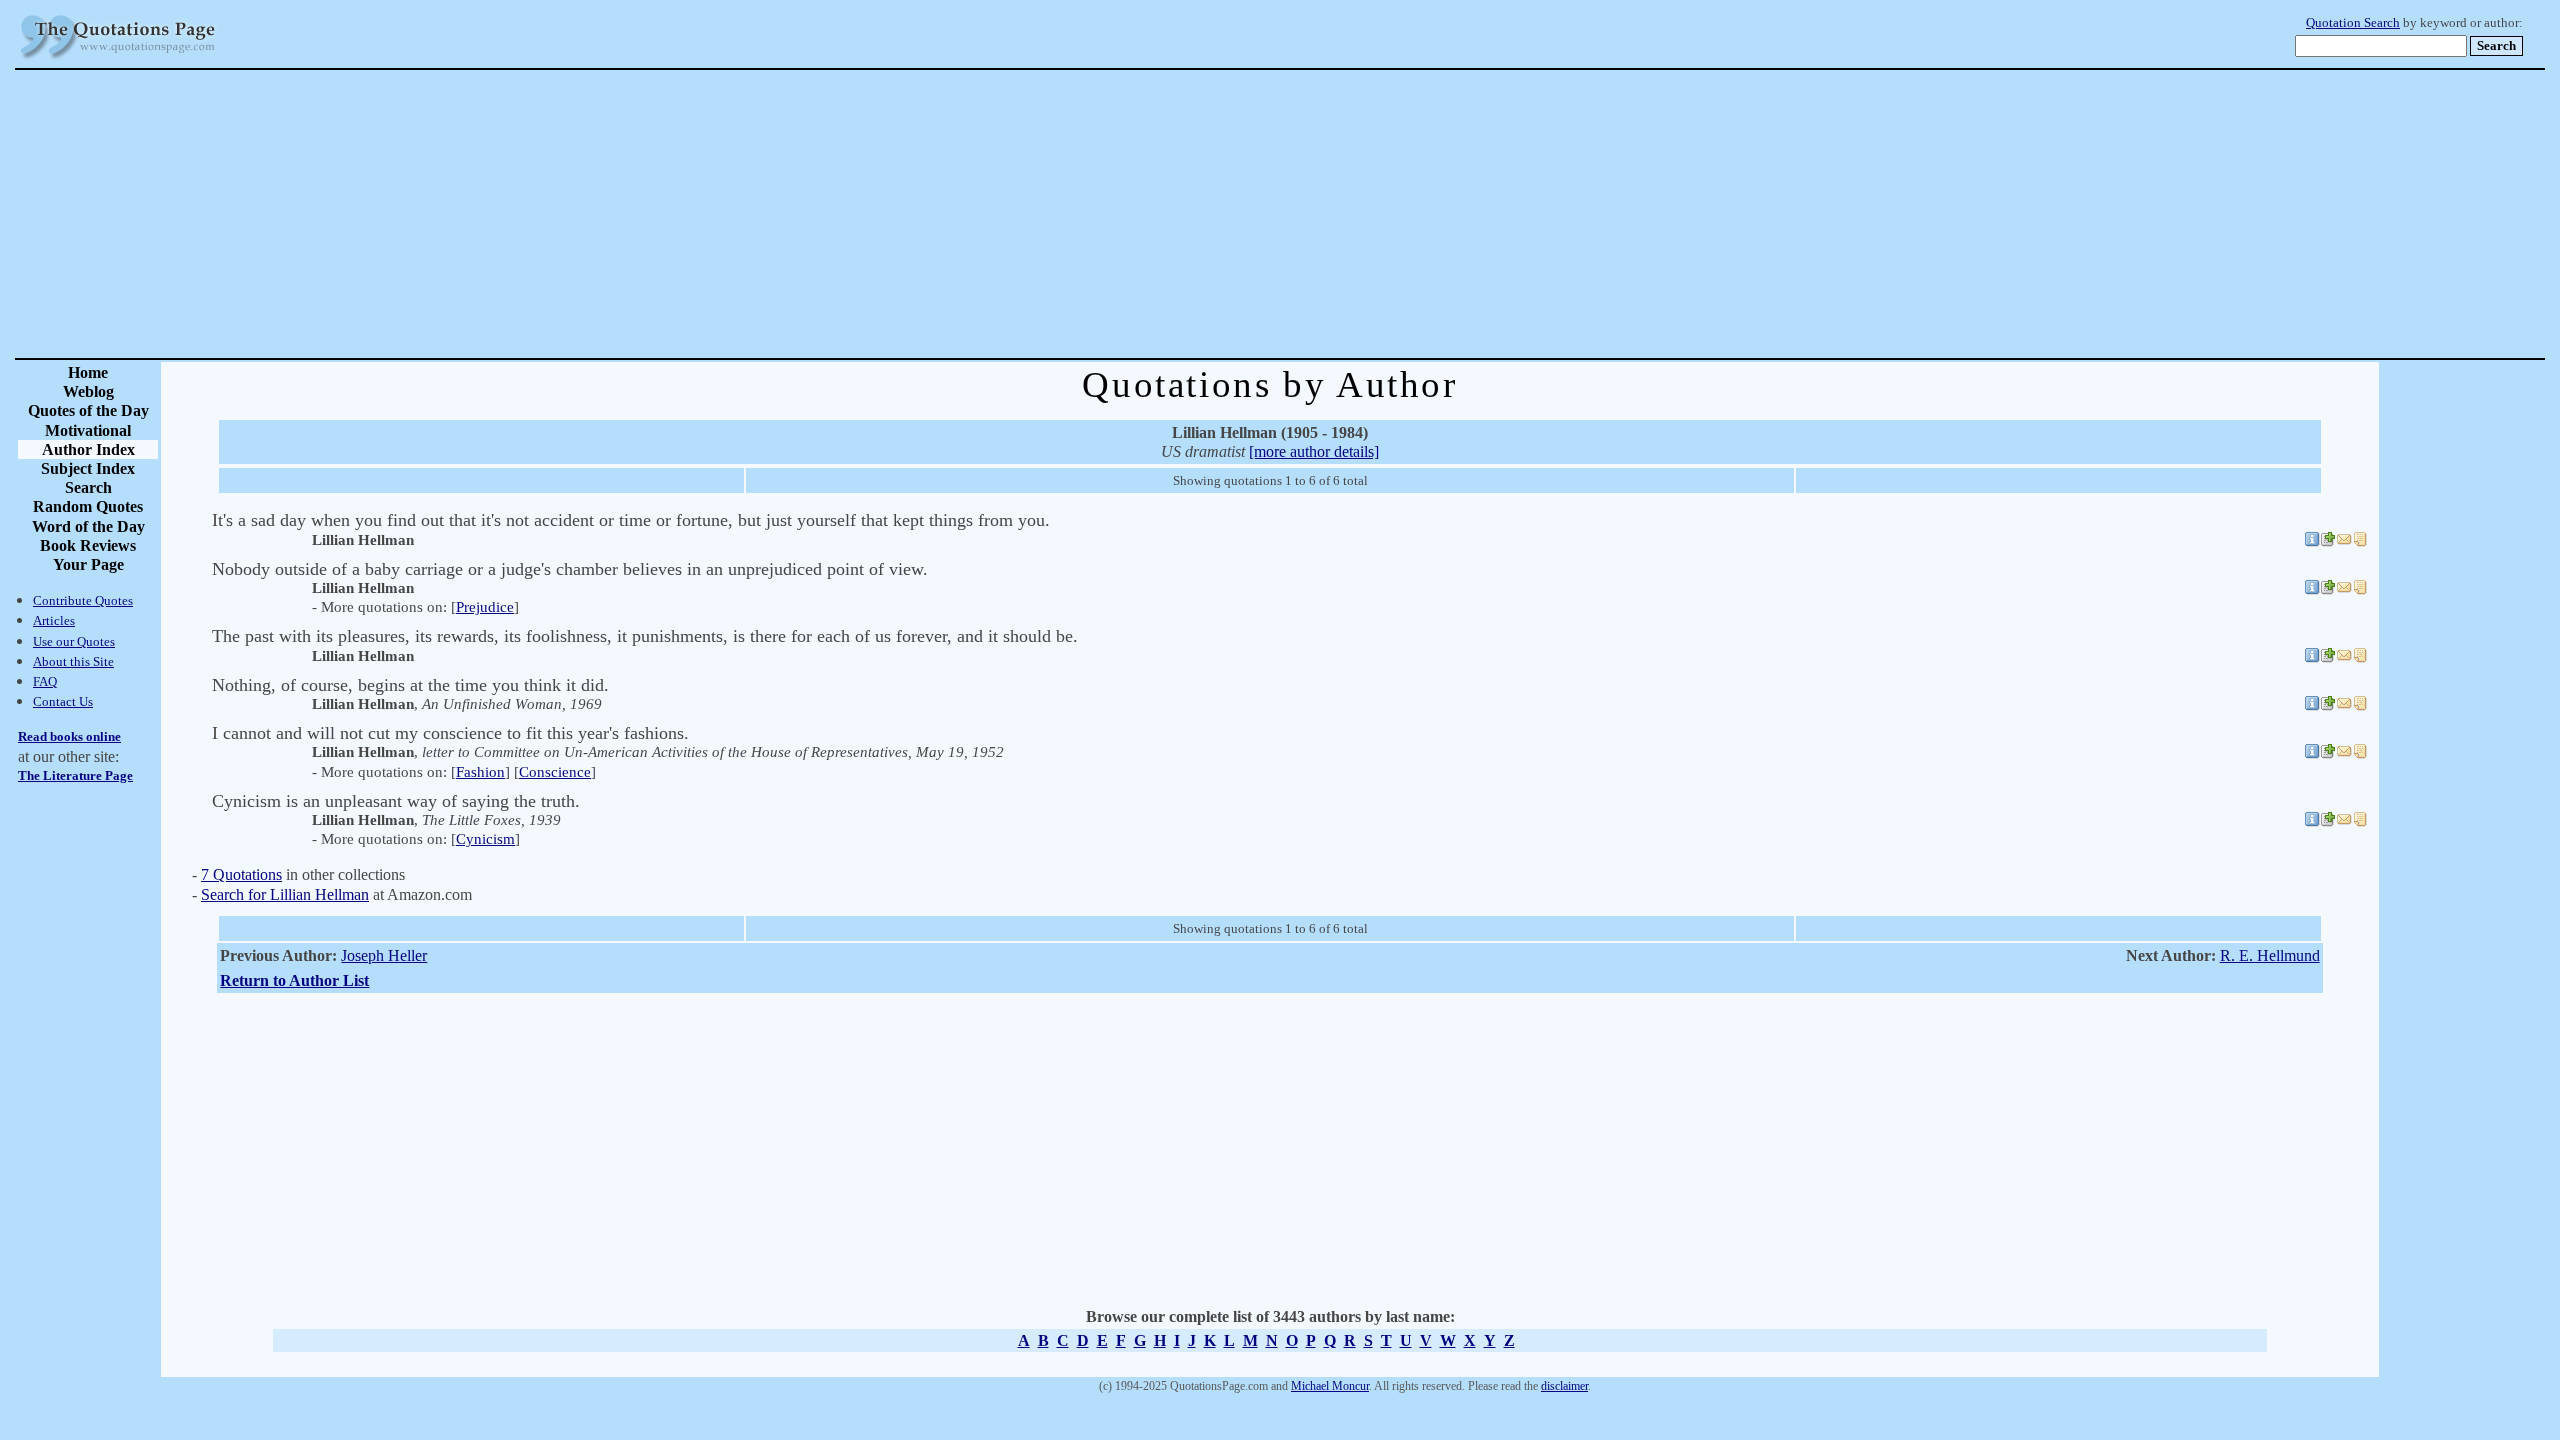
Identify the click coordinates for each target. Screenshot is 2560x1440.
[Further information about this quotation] (2312, 542)
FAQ (45, 681)
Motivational (88, 430)
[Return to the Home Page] (118, 59)
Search (88, 487)
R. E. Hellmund (2270, 955)
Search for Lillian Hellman (285, 894)
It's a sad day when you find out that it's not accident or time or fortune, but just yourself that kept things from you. (631, 520)
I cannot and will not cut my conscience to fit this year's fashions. (450, 733)
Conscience (555, 772)
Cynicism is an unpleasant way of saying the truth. (396, 801)
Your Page (88, 564)
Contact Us (63, 701)
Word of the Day (88, 526)
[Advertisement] (1350, 214)
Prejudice (485, 607)
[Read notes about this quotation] (2360, 542)
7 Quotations (241, 874)
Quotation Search (2353, 23)
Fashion (480, 772)
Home (88, 372)
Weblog (88, 391)
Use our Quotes (74, 641)
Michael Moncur (1330, 1386)
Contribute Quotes (83, 600)
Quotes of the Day (88, 410)
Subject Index (88, 468)
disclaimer (1564, 1386)
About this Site (73, 661)
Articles (54, 620)
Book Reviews (88, 545)
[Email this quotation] (2344, 542)
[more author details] (1314, 451)
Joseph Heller (384, 955)
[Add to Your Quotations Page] (2328, 542)
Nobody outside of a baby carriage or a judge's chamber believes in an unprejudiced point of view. (570, 569)
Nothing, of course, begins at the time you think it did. (410, 685)
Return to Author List (294, 980)
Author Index (88, 449)
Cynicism (485, 839)
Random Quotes (88, 506)
